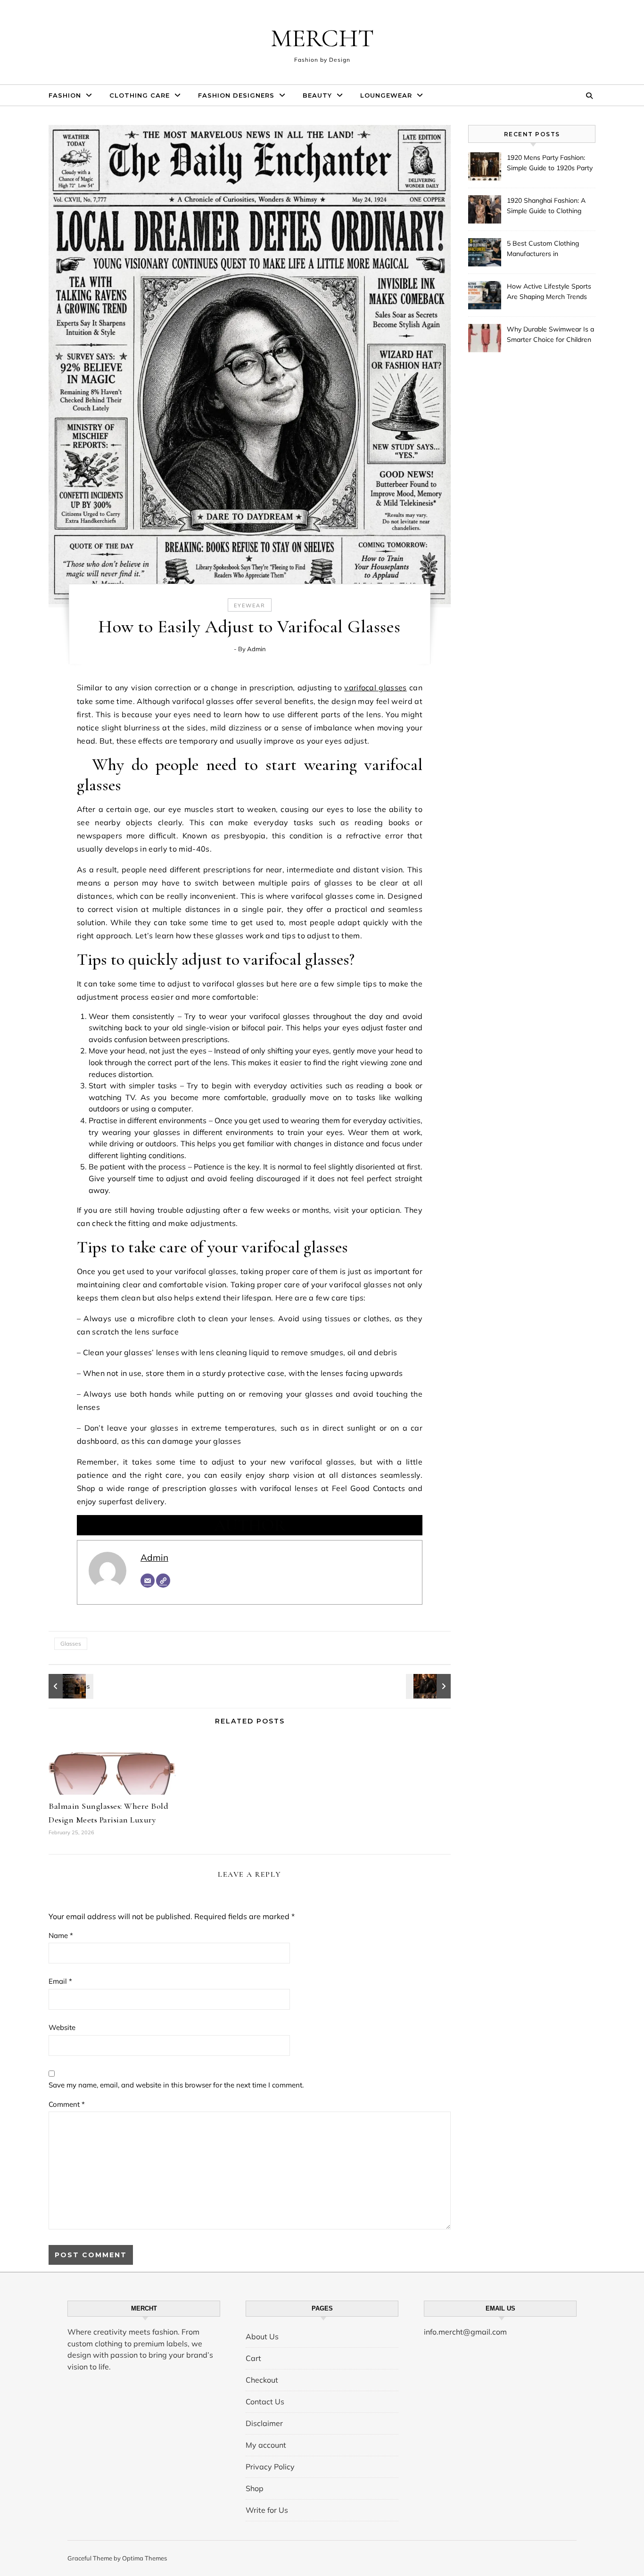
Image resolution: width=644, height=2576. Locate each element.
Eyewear (250, 605)
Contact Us (265, 2402)
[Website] (163, 1581)
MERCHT (322, 38)
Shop (255, 2488)
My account (266, 2445)
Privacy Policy (270, 2467)
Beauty (317, 95)
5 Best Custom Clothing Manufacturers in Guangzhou (543, 249)
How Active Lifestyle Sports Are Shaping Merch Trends (549, 291)
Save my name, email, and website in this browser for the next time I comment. (176, 2085)
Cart (253, 2358)
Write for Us (267, 2510)
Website (62, 2027)
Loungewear (386, 95)
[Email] (148, 1581)
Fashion (65, 95)
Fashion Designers (236, 95)
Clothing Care (140, 95)
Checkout (262, 2380)
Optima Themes (144, 2558)
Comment (67, 2104)
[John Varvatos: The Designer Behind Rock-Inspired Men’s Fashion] (429, 1686)
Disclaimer (264, 2423)
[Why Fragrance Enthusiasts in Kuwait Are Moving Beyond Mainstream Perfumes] (70, 1686)
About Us (262, 2336)
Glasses (71, 1644)
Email (60, 1981)
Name (61, 1935)
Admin (256, 649)
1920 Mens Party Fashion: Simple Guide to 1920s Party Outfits (550, 164)
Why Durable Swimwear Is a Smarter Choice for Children (550, 334)
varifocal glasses (375, 687)
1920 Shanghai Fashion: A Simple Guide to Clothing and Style (546, 207)
